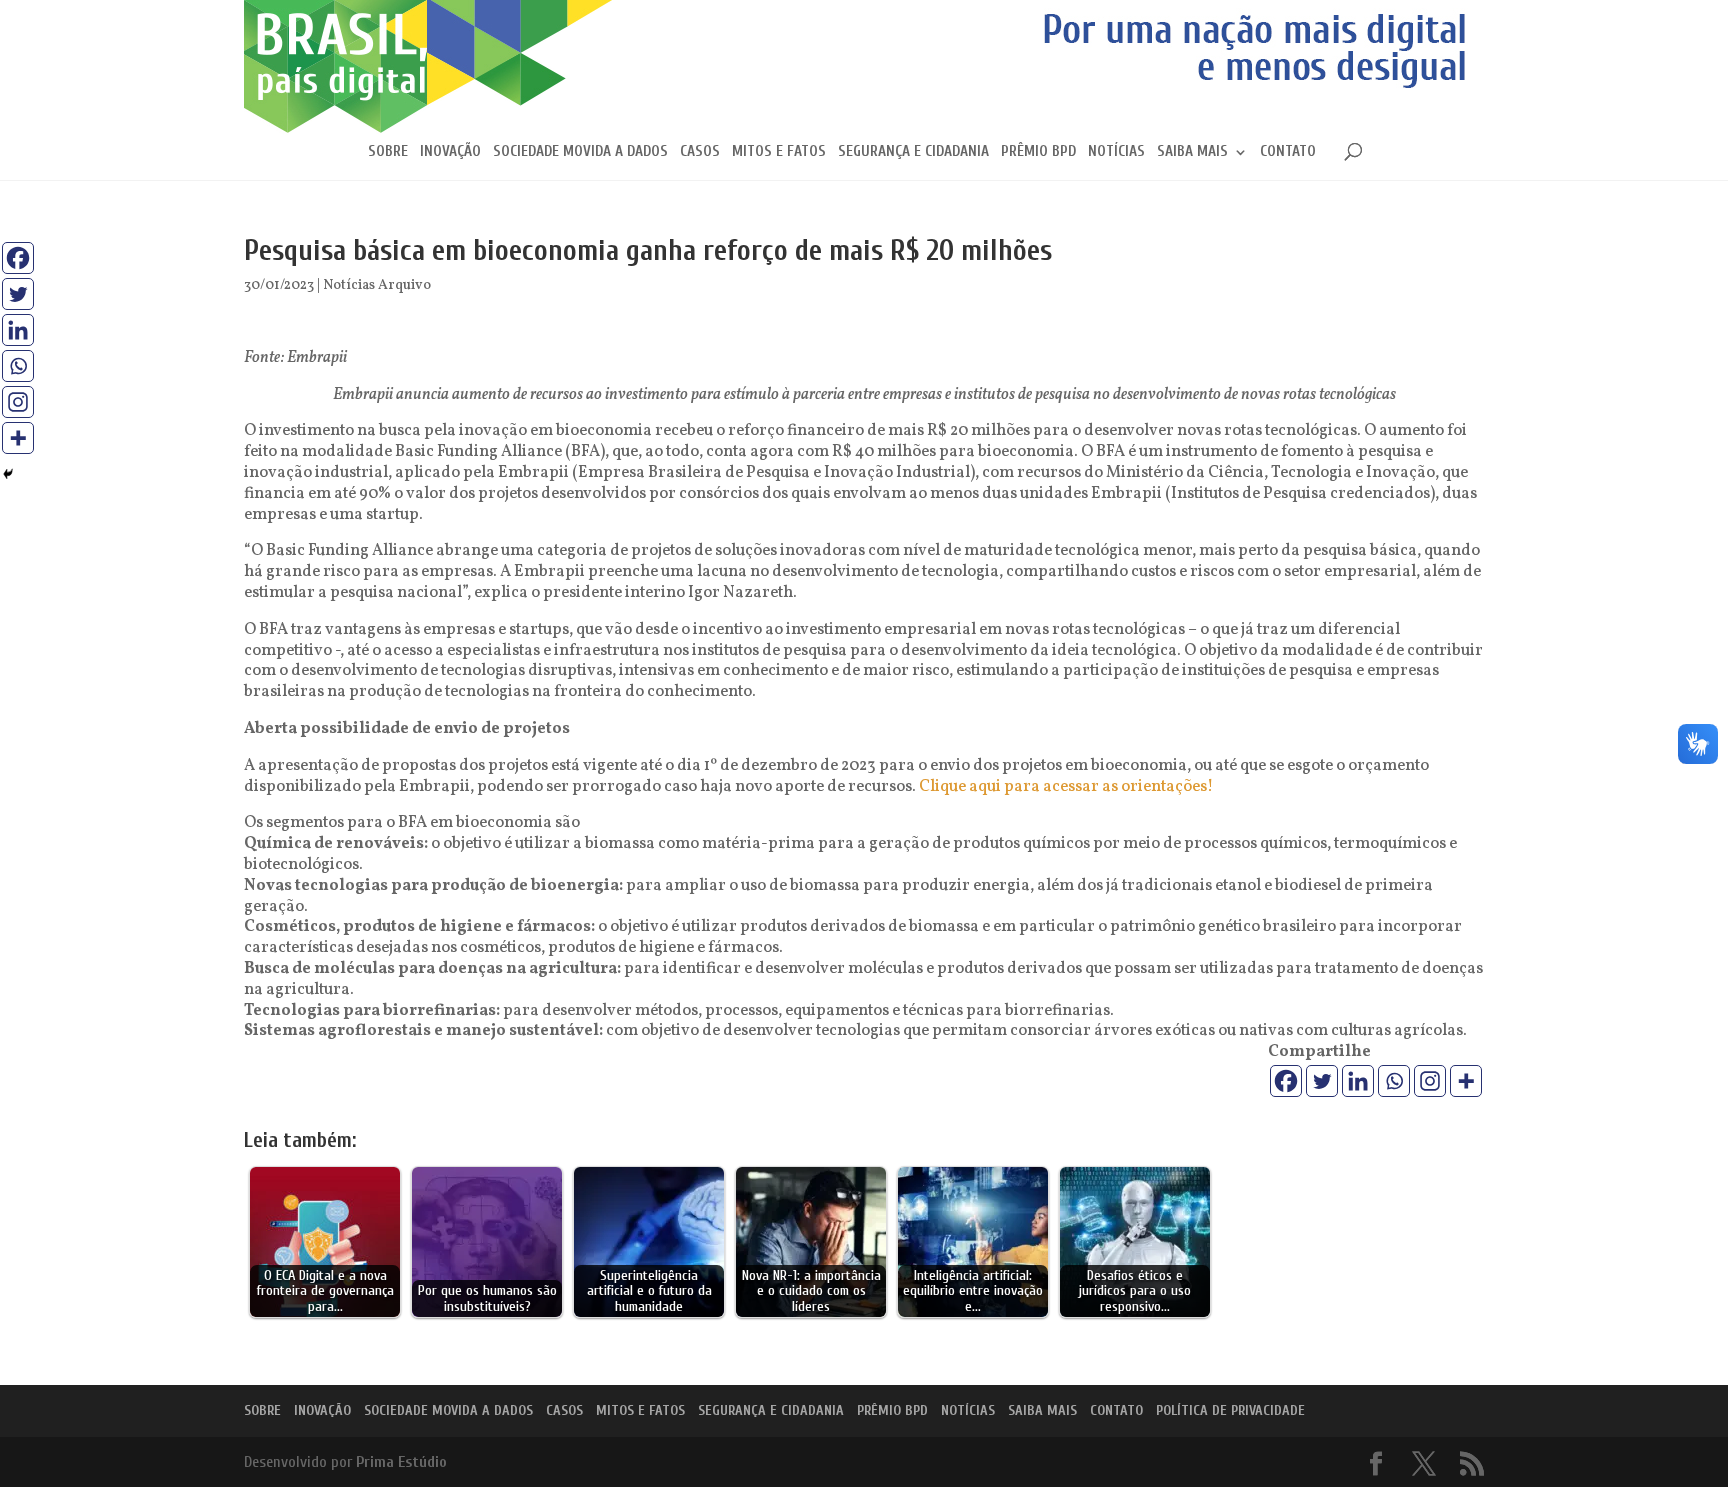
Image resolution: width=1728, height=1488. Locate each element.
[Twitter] (1322, 1081)
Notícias (1116, 152)
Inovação (450, 152)
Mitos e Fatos (779, 152)
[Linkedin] (1358, 1081)
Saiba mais (1192, 152)
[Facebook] (1286, 1081)
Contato (1288, 152)
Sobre (388, 152)
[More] (1466, 1081)
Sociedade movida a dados (580, 152)
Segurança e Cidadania (913, 152)
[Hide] (8, 474)
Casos (700, 152)
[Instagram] (1430, 1081)
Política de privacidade (1230, 1410)
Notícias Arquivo (377, 285)
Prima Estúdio (401, 1462)
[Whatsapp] (1394, 1081)
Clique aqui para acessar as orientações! (1066, 787)
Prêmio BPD (1038, 152)
